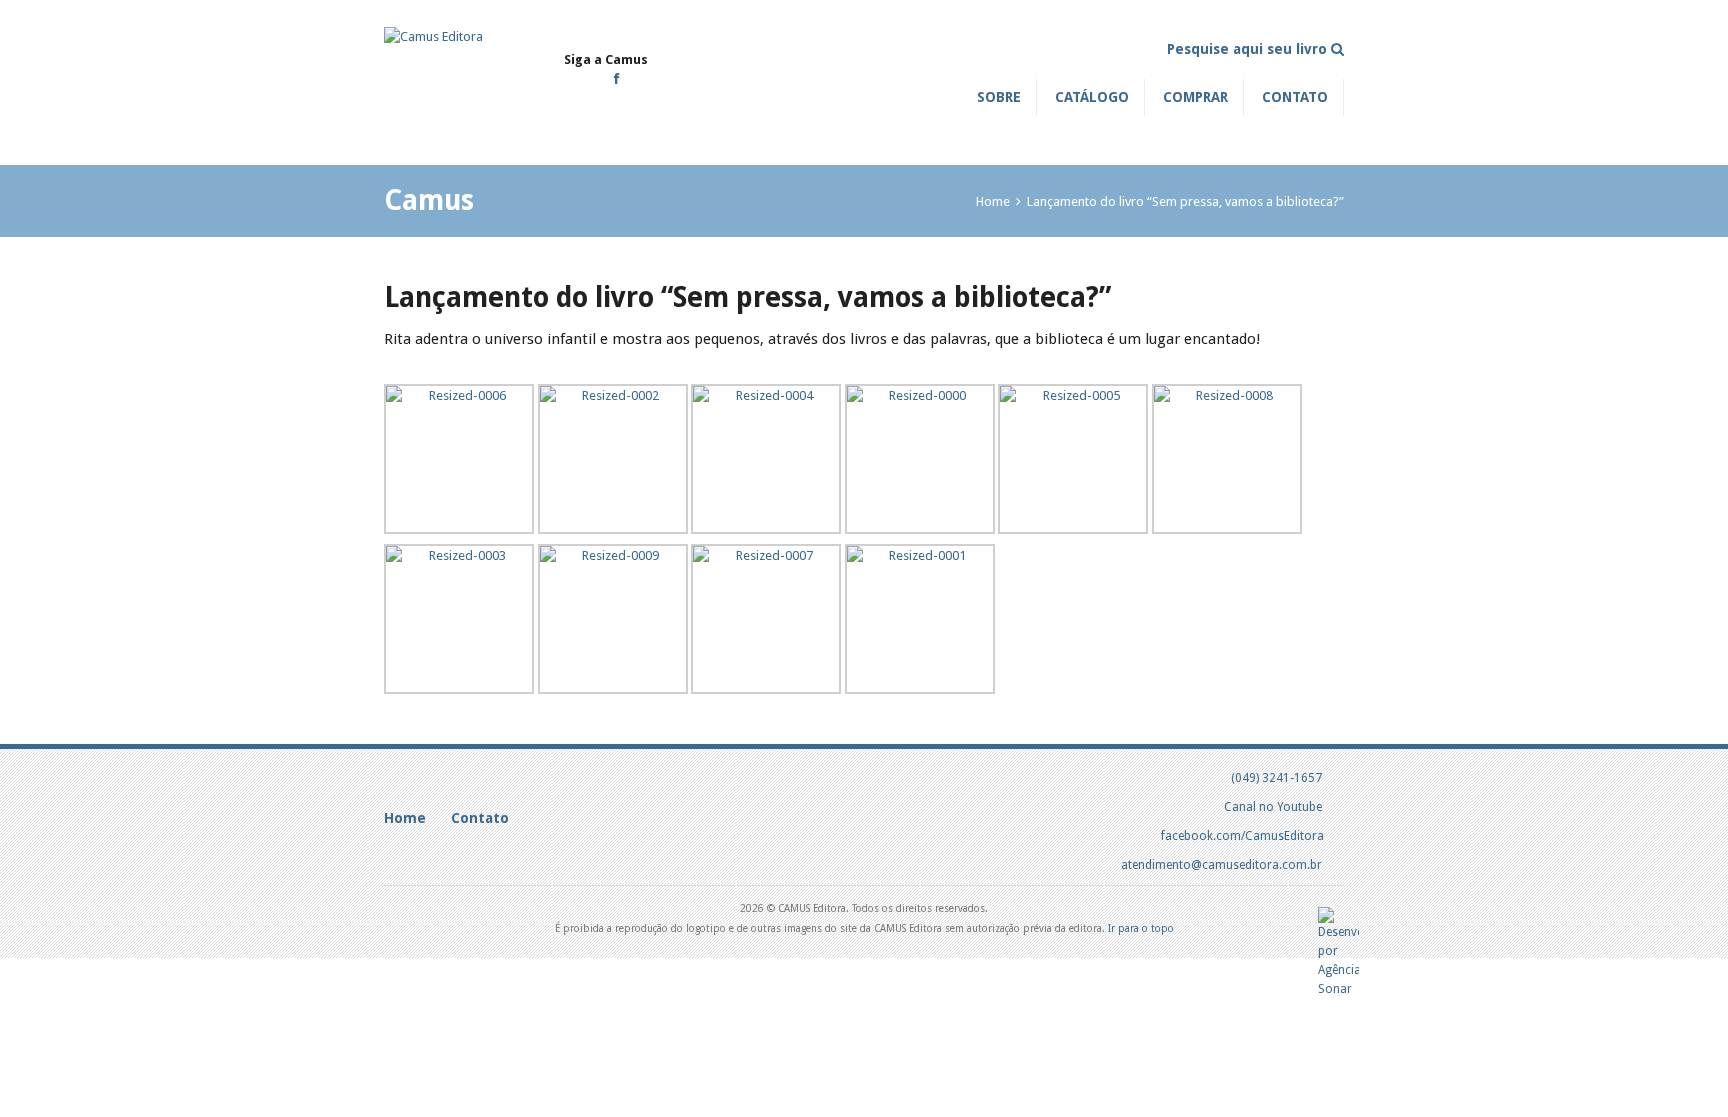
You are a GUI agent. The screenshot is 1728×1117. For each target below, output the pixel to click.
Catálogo (1092, 97)
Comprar (1195, 97)
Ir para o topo (1141, 928)
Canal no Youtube (1273, 807)
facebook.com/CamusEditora (1242, 836)
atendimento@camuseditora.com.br (1221, 865)
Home (993, 201)
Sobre (999, 97)
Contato (1295, 97)
